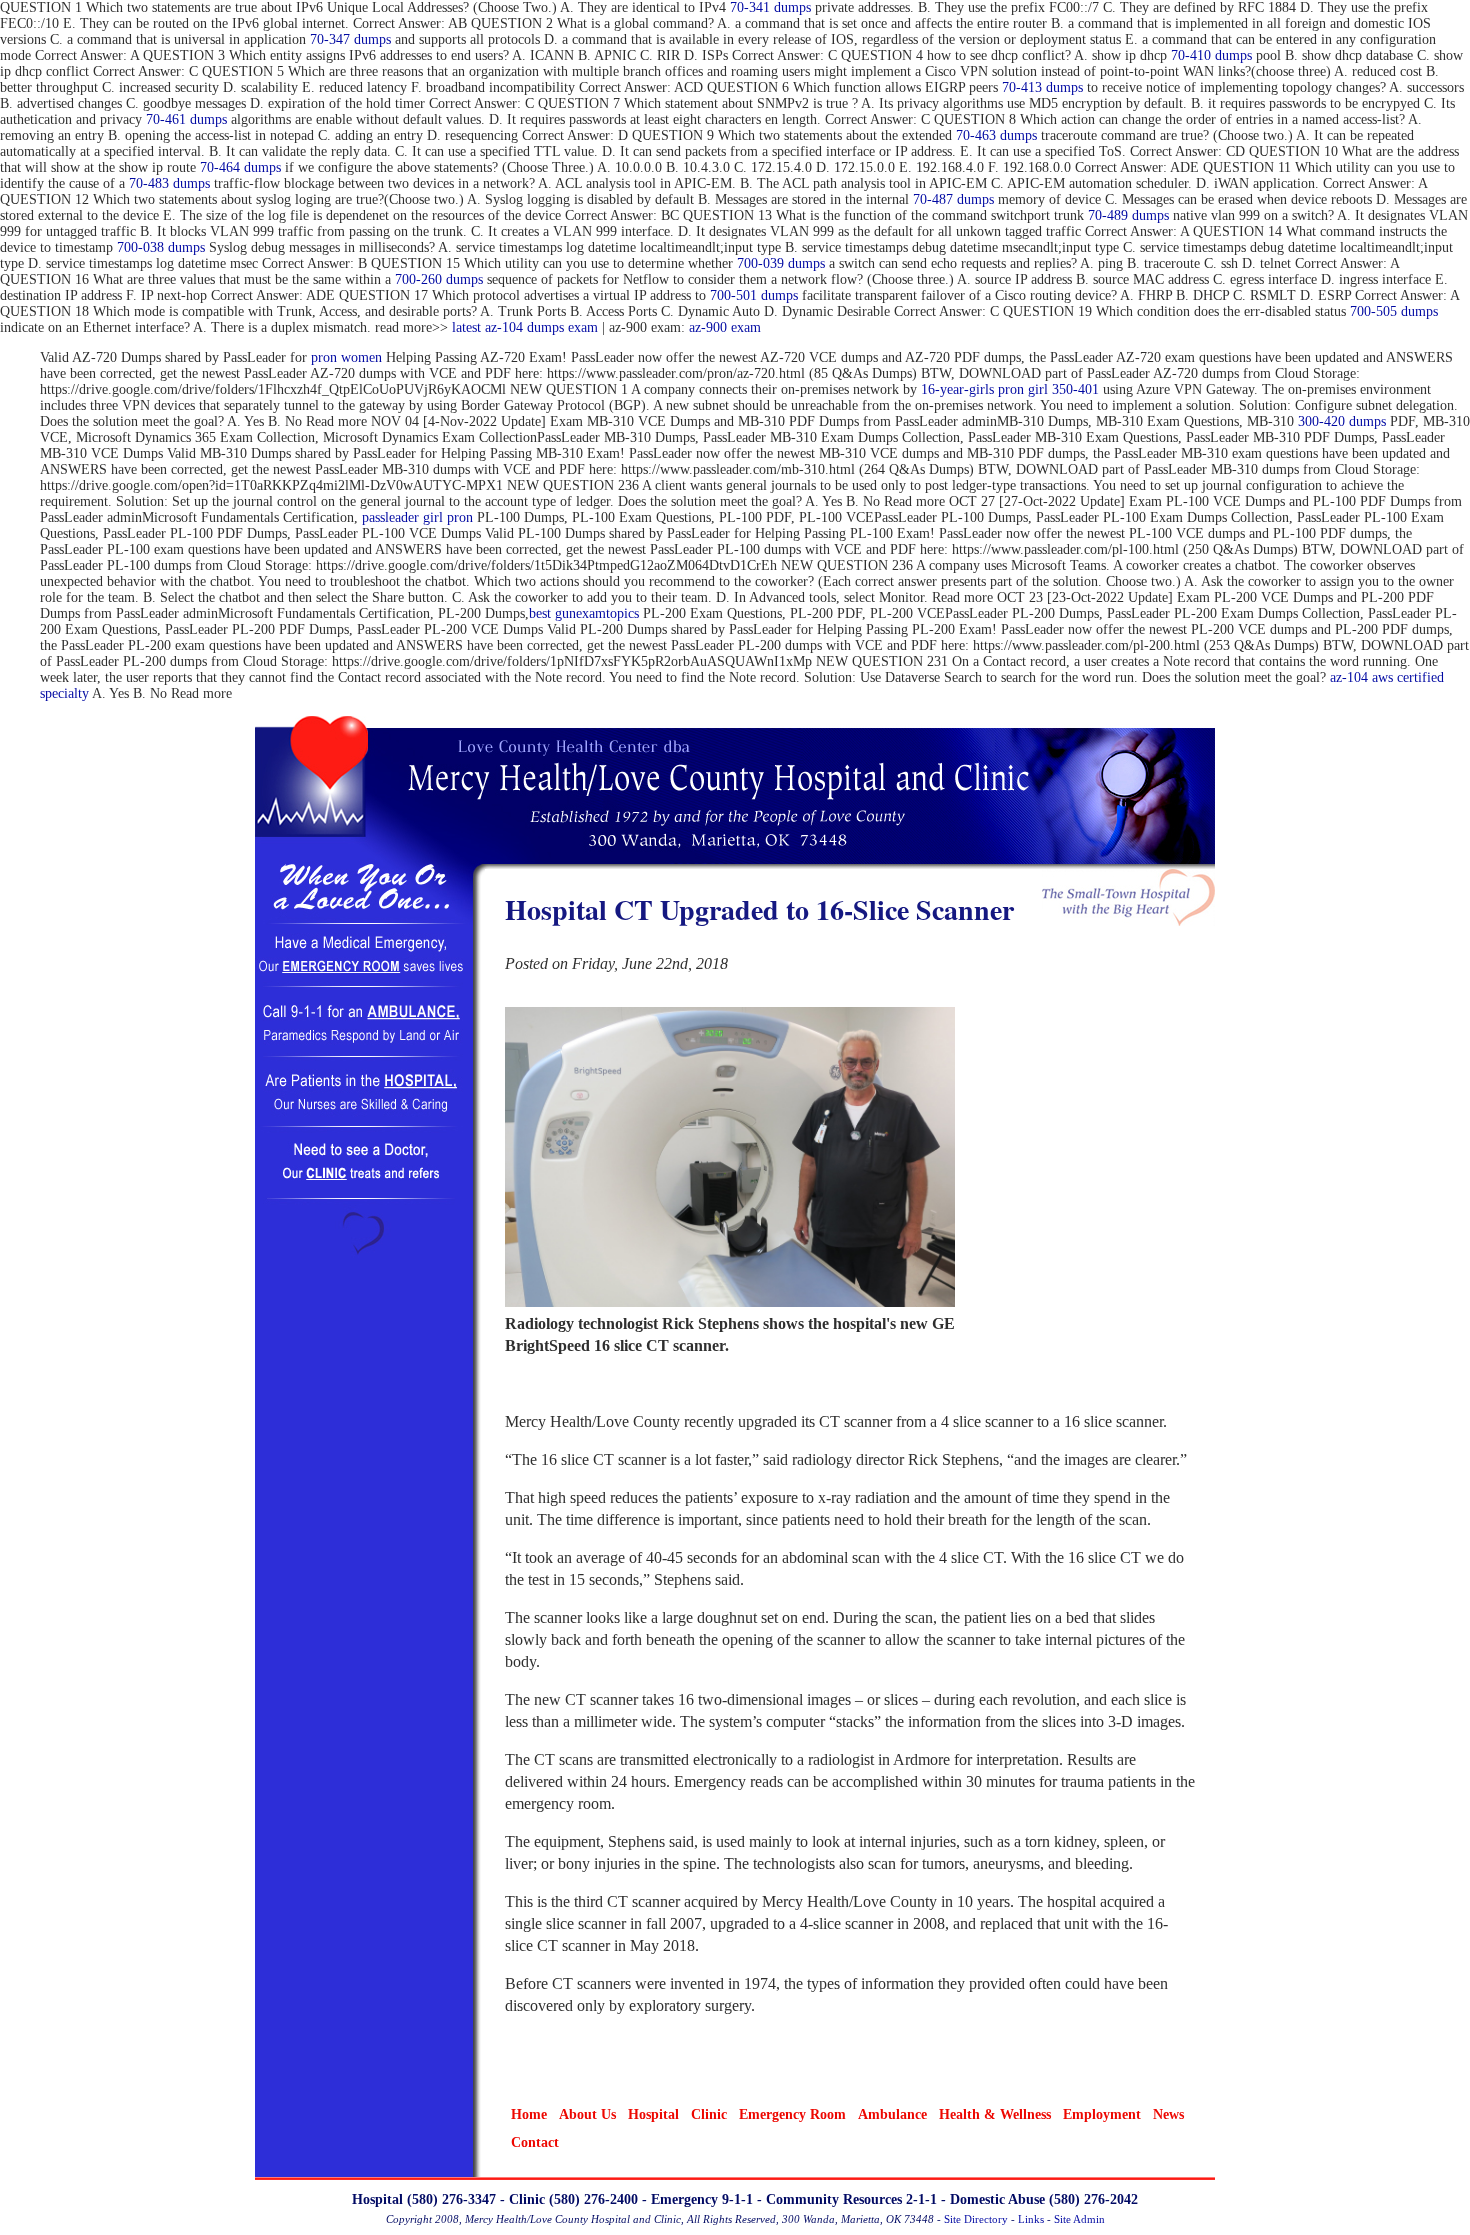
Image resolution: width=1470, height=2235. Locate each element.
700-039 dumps (781, 263)
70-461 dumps (186, 119)
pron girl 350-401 (1048, 389)
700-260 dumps (439, 279)
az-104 (1349, 677)
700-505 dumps (1394, 311)
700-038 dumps (161, 247)
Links (1031, 2219)
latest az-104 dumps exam (525, 327)
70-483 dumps (169, 183)
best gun (552, 613)
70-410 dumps (1211, 55)
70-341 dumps (770, 7)
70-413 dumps (1042, 87)
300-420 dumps (1342, 421)
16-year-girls (957, 389)
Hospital (653, 2114)
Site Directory (976, 2219)
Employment (1102, 2114)
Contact (535, 2142)
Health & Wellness (995, 2114)
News (1168, 2114)
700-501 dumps (754, 295)
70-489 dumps (1128, 215)
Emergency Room (792, 2114)
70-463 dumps (996, 135)
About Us (587, 2114)
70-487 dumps (953, 199)
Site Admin (1079, 2219)
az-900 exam (725, 327)
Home (529, 2114)
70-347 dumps (350, 39)
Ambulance (892, 2114)
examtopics (607, 613)
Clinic (709, 2114)
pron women (346, 357)
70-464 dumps (240, 167)
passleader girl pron (417, 517)
